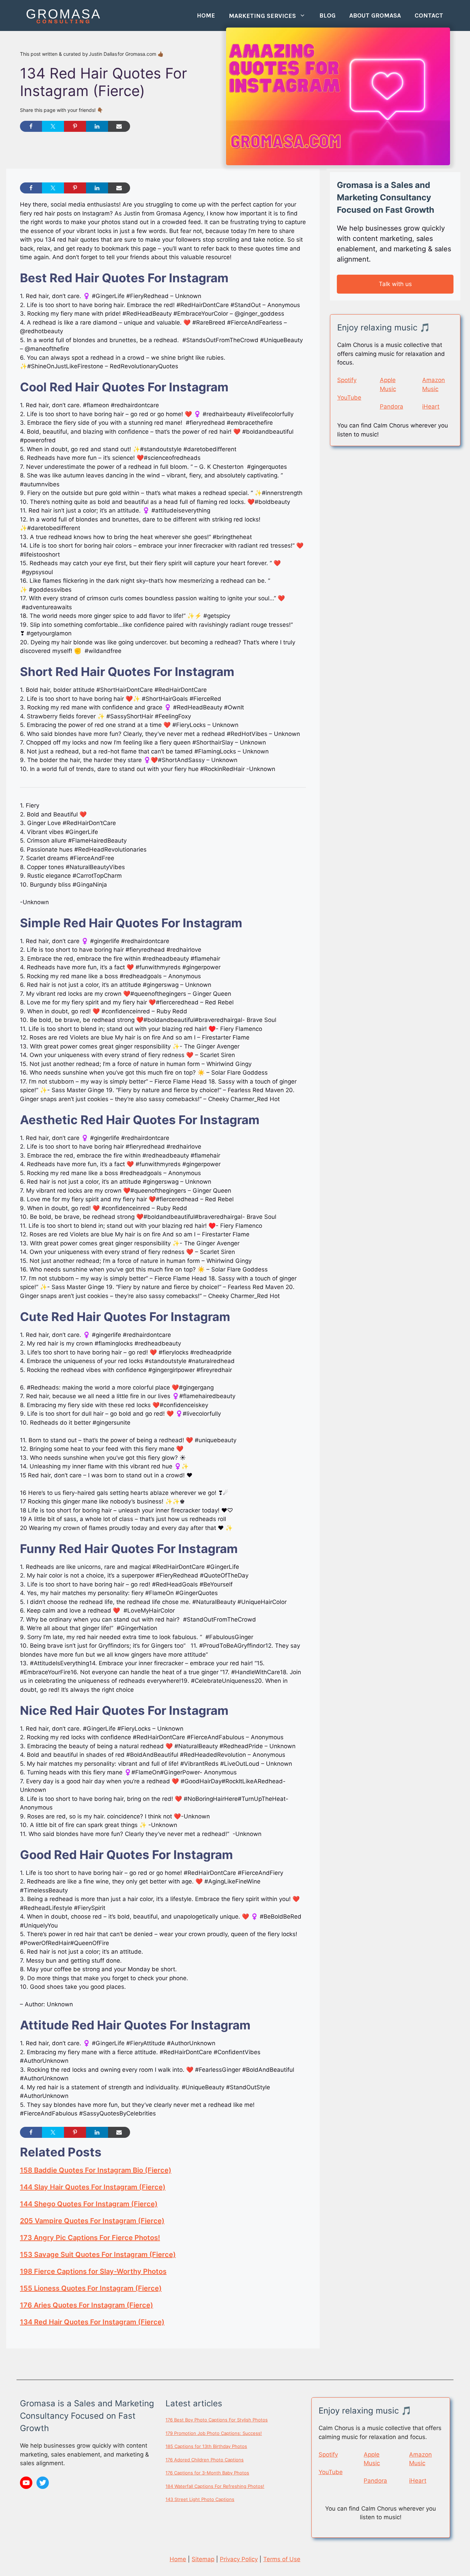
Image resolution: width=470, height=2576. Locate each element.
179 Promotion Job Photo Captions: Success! (214, 2433)
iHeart (431, 407)
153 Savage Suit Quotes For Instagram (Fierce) (98, 2255)
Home (206, 15)
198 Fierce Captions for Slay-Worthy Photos (93, 2271)
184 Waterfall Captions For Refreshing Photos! (215, 2486)
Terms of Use (282, 2559)
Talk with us (395, 284)
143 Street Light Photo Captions (200, 2499)
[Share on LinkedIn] (97, 126)
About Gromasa (375, 15)
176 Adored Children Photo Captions (205, 2460)
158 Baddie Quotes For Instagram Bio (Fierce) (96, 2170)
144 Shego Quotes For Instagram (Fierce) (89, 2204)
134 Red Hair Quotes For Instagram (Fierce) (92, 2322)
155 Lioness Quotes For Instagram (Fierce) (91, 2288)
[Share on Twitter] (53, 126)
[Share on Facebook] (31, 126)
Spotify (347, 380)
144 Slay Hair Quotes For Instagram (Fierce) (93, 2187)
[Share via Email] (119, 126)
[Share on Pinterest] (75, 126)
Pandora (392, 407)
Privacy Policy (239, 2559)
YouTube (349, 398)
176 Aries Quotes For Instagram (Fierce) (87, 2305)
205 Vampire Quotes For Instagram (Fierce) (92, 2221)
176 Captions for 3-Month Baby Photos (207, 2473)
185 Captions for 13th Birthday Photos (206, 2446)
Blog (327, 15)
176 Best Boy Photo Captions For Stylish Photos (217, 2420)
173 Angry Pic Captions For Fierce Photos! (90, 2238)
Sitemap (203, 2559)
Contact (429, 15)
